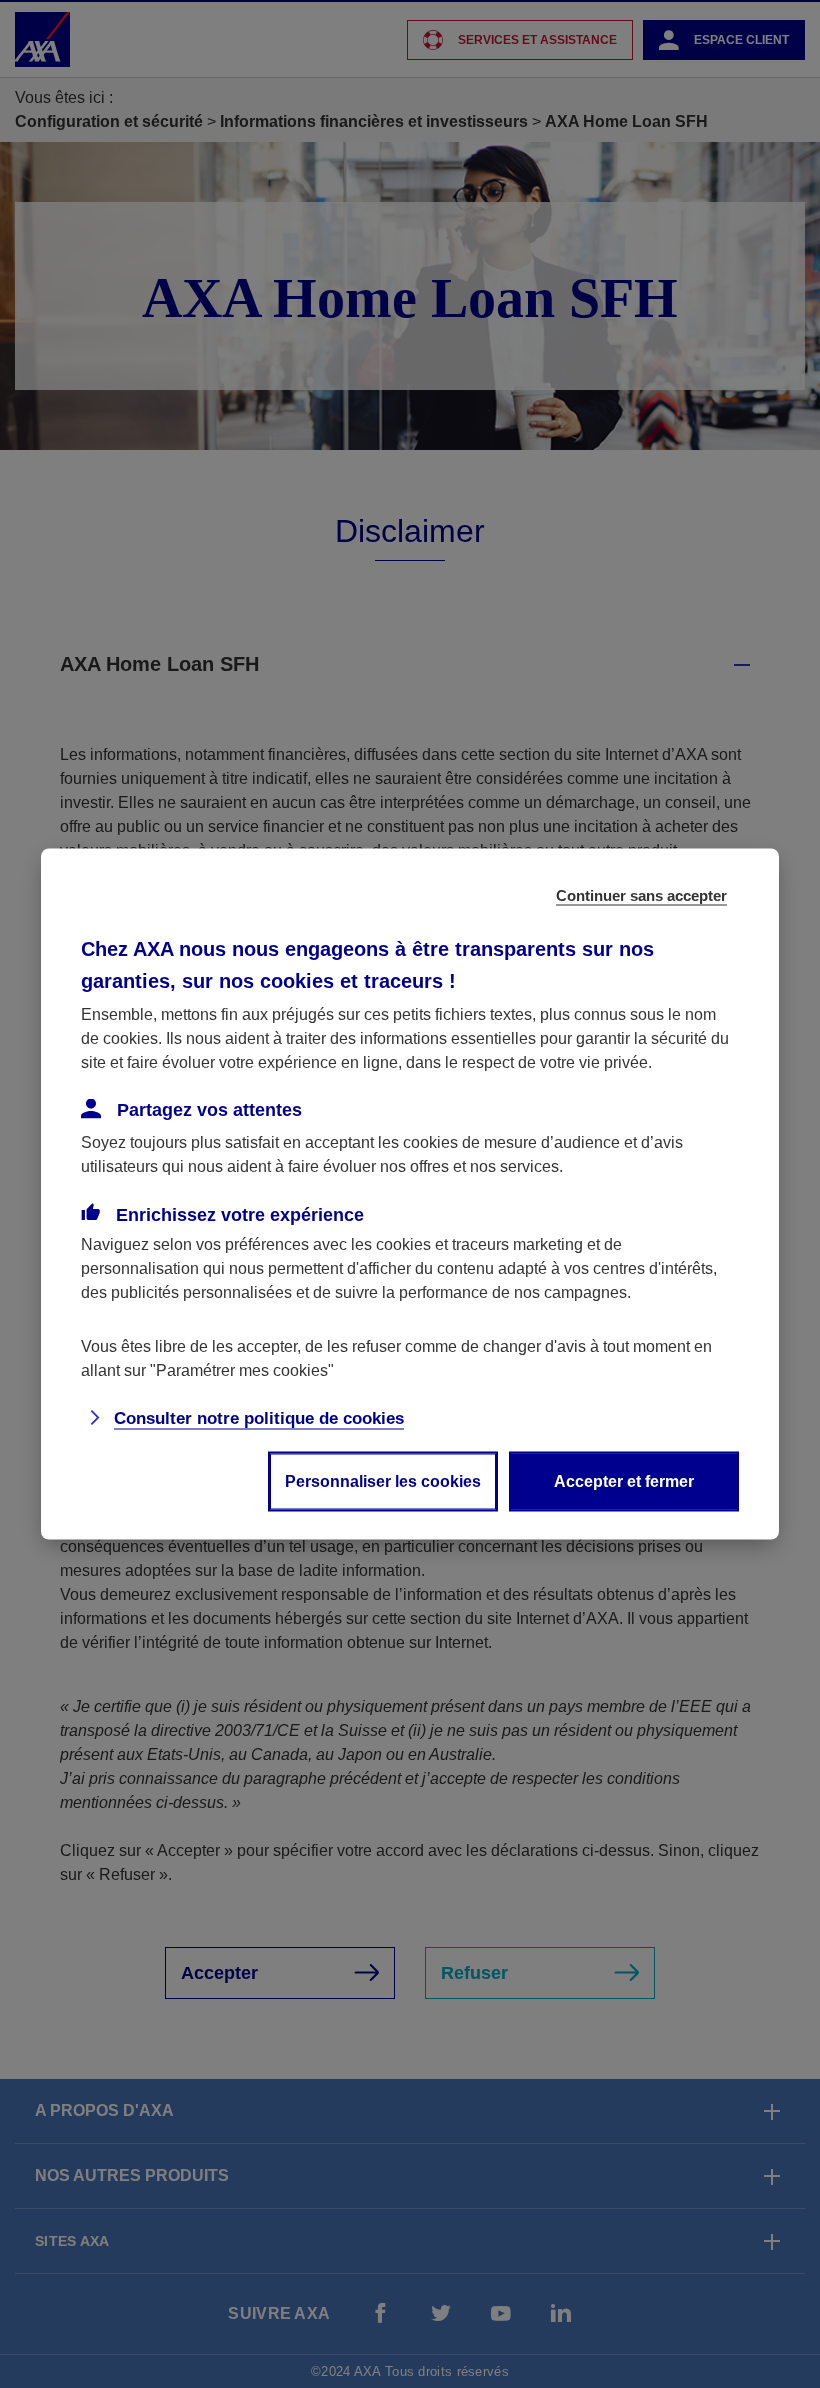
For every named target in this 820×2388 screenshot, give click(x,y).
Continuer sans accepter (641, 895)
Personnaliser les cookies (383, 1481)
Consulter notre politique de (259, 1418)
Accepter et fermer (624, 1481)
